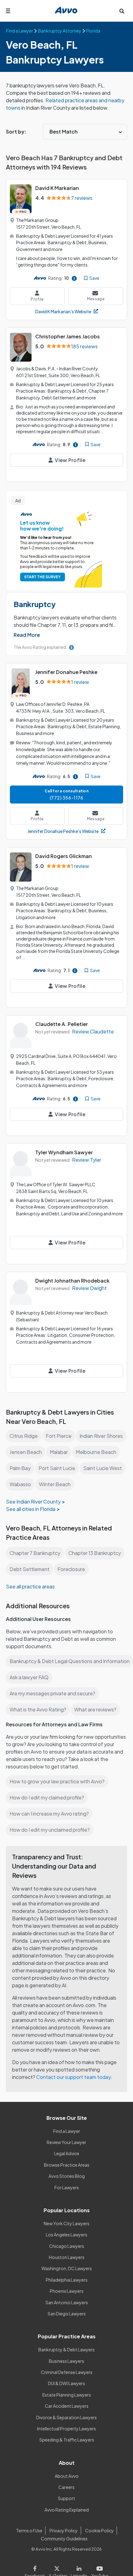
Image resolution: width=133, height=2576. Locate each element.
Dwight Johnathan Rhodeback (72, 1281)
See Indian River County (33, 1502)
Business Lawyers (66, 2361)
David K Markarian (57, 188)
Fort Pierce (59, 1436)
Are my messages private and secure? (52, 1693)
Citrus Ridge (24, 1436)
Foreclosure (71, 1569)
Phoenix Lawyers (67, 2291)
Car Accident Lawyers (67, 2406)
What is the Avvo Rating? (38, 1709)
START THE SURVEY (42, 577)
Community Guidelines (64, 2539)
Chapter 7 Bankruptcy (35, 1553)
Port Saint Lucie (57, 1468)
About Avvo (67, 2476)
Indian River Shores (101, 1436)
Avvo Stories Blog (67, 2176)
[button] (27, 635)
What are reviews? (95, 1709)
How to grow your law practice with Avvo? (57, 1781)
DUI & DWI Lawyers (66, 2383)
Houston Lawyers (67, 2257)
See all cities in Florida (31, 1509)
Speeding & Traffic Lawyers (67, 2440)
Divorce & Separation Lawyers (66, 2417)
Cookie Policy (99, 2530)
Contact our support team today (73, 2077)
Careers (66, 2487)
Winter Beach (55, 1484)
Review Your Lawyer (66, 2142)
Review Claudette (93, 1031)
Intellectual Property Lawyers (66, 2428)
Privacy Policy (64, 2530)
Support (66, 2498)
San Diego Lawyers (67, 2314)
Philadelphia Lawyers (67, 2280)
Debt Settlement (30, 1569)
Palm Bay (20, 1468)
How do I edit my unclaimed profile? (50, 1830)
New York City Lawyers (66, 2223)
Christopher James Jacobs (68, 336)
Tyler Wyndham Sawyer (64, 1152)
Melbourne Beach (96, 1452)
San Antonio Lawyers (67, 2302)
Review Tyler (87, 1160)
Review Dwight (89, 1288)
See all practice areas (30, 1586)
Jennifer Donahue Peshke (66, 672)
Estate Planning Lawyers (67, 2395)
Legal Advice (67, 2153)
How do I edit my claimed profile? (47, 1797)
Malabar (59, 1452)
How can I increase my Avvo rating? (49, 1814)
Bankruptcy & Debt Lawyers (66, 2349)
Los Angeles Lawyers (66, 2235)
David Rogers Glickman (64, 856)
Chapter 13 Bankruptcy (95, 1553)
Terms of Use (29, 2530)
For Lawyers (67, 2187)
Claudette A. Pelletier (62, 1024)
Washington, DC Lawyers (67, 2268)
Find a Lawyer (67, 2131)
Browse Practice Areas (67, 2165)
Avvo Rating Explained (67, 2510)
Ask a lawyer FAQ (29, 1677)
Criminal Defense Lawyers (67, 2372)
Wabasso (20, 1484)
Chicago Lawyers (67, 2246)
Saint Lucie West (103, 1468)
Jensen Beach (26, 1452)
